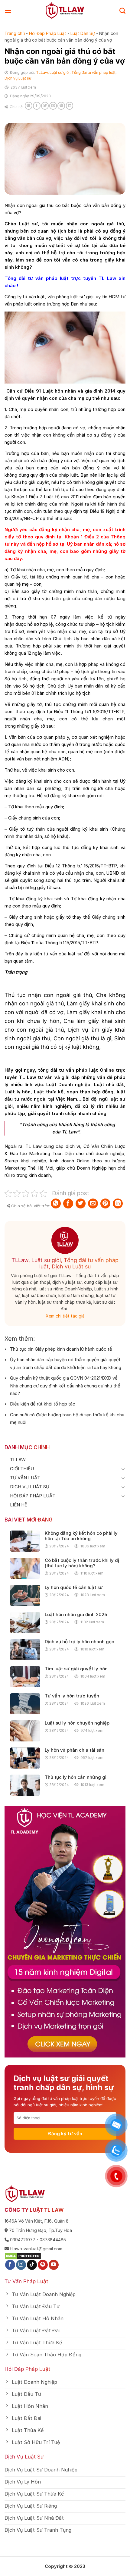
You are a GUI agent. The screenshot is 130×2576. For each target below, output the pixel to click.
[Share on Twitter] (45, 106)
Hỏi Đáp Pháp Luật (48, 33)
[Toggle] (123, 1469)
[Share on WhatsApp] (29, 106)
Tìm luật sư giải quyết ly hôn (76, 1669)
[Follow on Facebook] (10, 2265)
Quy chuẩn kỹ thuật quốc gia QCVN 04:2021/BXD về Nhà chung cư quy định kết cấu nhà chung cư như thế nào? (65, 1386)
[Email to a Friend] (53, 106)
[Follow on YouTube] (54, 2265)
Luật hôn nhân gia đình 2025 (76, 1615)
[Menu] (8, 11)
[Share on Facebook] (37, 106)
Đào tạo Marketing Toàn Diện (41, 1153)
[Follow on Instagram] (21, 2265)
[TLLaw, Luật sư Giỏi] (65, 11)
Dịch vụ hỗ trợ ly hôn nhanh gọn (80, 1642)
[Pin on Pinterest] (61, 106)
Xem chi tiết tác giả (65, 1316)
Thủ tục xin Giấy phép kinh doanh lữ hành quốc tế (61, 1349)
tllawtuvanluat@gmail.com (36, 2249)
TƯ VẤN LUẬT (25, 1478)
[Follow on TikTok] (32, 2265)
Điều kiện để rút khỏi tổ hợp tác (43, 1404)
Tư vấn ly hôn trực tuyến (72, 1696)
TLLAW (18, 1460)
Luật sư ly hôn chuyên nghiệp (77, 1723)
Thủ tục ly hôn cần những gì (76, 1777)
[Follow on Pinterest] (43, 2265)
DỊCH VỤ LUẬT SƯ (30, 1487)
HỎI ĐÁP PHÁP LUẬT (33, 1496)
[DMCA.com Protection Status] (23, 2256)
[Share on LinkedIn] (70, 106)
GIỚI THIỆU (22, 1469)
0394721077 (23, 2240)
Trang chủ (15, 33)
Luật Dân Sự (83, 33)
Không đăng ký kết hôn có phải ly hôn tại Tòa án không (81, 1536)
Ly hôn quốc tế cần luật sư (74, 1587)
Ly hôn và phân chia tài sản (75, 1750)
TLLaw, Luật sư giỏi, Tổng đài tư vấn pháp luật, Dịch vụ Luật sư (65, 1263)
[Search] (122, 11)
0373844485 (53, 2240)
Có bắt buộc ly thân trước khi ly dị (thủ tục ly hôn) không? (82, 1563)
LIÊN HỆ (19, 1505)
